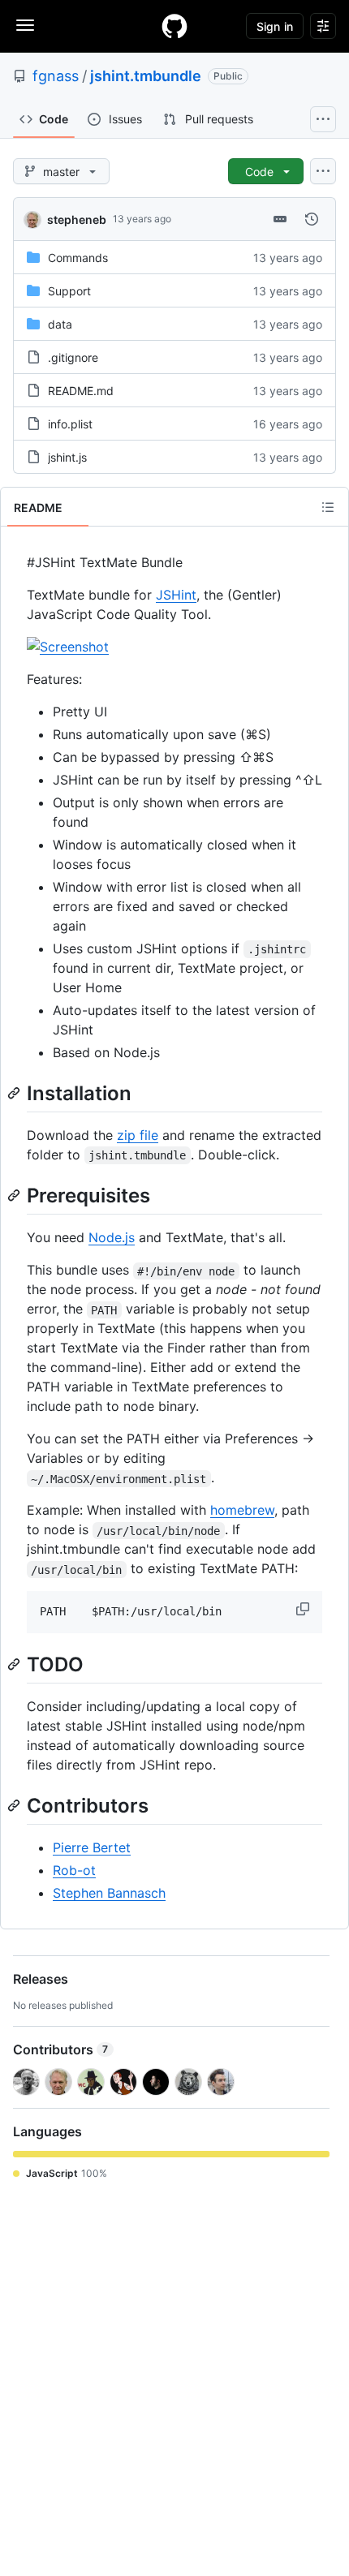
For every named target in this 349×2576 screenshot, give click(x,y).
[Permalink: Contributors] (15, 1806)
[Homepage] (174, 26)
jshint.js (67, 457)
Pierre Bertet (92, 1847)
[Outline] (328, 507)
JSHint (176, 595)
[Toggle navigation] (25, 25)
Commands (78, 258)
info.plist (70, 424)
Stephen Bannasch (109, 1893)
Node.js (112, 1237)
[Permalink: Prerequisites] (15, 1195)
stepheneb (77, 219)
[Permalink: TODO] (15, 1664)
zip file (138, 1135)
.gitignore (73, 357)
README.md (81, 391)
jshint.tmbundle (146, 76)
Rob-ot (74, 1870)
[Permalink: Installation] (15, 1093)
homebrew (242, 1510)
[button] (304, 1609)
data (60, 324)
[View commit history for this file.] (312, 219)
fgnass (56, 76)
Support (69, 291)
